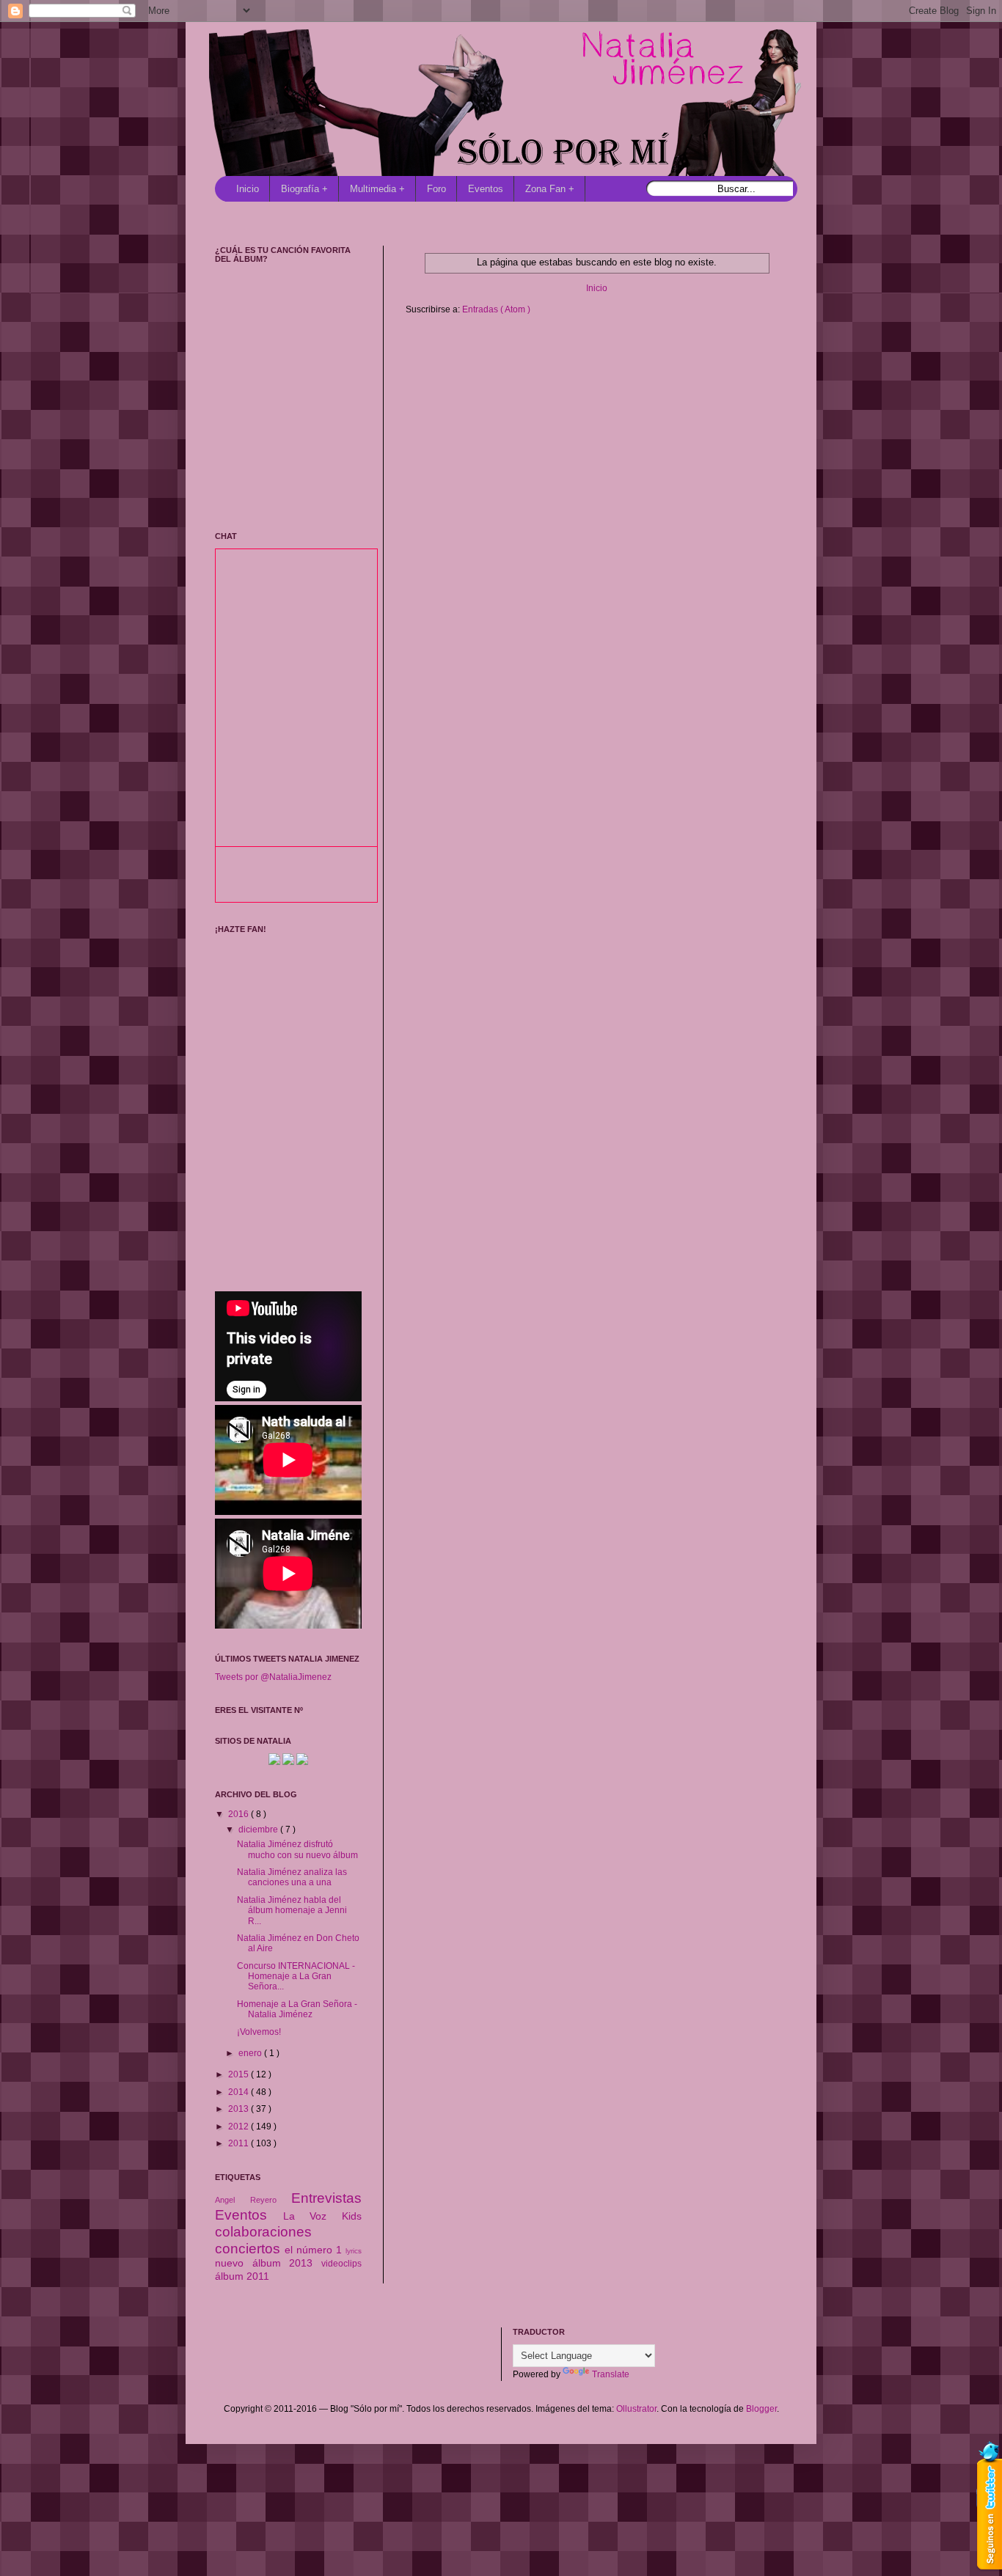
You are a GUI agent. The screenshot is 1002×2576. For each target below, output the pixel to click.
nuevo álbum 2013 (268, 2263)
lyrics (354, 2251)
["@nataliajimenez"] (302, 1762)
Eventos (486, 189)
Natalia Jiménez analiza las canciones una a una (292, 1877)
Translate (611, 2374)
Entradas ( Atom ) (496, 309)
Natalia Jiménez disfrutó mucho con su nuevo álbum (297, 1849)
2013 (239, 2109)
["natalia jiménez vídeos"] (288, 1762)
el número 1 (315, 2250)
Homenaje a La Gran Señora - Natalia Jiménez (297, 2009)
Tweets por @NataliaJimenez (273, 1677)
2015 (239, 2074)
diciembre (259, 1830)
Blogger (761, 2409)
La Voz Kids (322, 2216)
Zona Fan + (550, 189)
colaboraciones (263, 2232)
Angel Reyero (253, 2200)
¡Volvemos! (259, 2032)
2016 (239, 1814)
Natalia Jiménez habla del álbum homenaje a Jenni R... (292, 1911)
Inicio (248, 189)
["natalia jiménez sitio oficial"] (274, 1762)
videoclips (341, 2264)
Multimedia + (377, 189)
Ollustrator (636, 2409)
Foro (436, 189)
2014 (239, 2092)
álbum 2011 (242, 2276)
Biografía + (304, 189)
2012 (239, 2127)
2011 (239, 2143)
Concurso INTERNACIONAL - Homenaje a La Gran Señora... (296, 1977)
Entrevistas (326, 2198)
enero (251, 2053)
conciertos (250, 2249)
